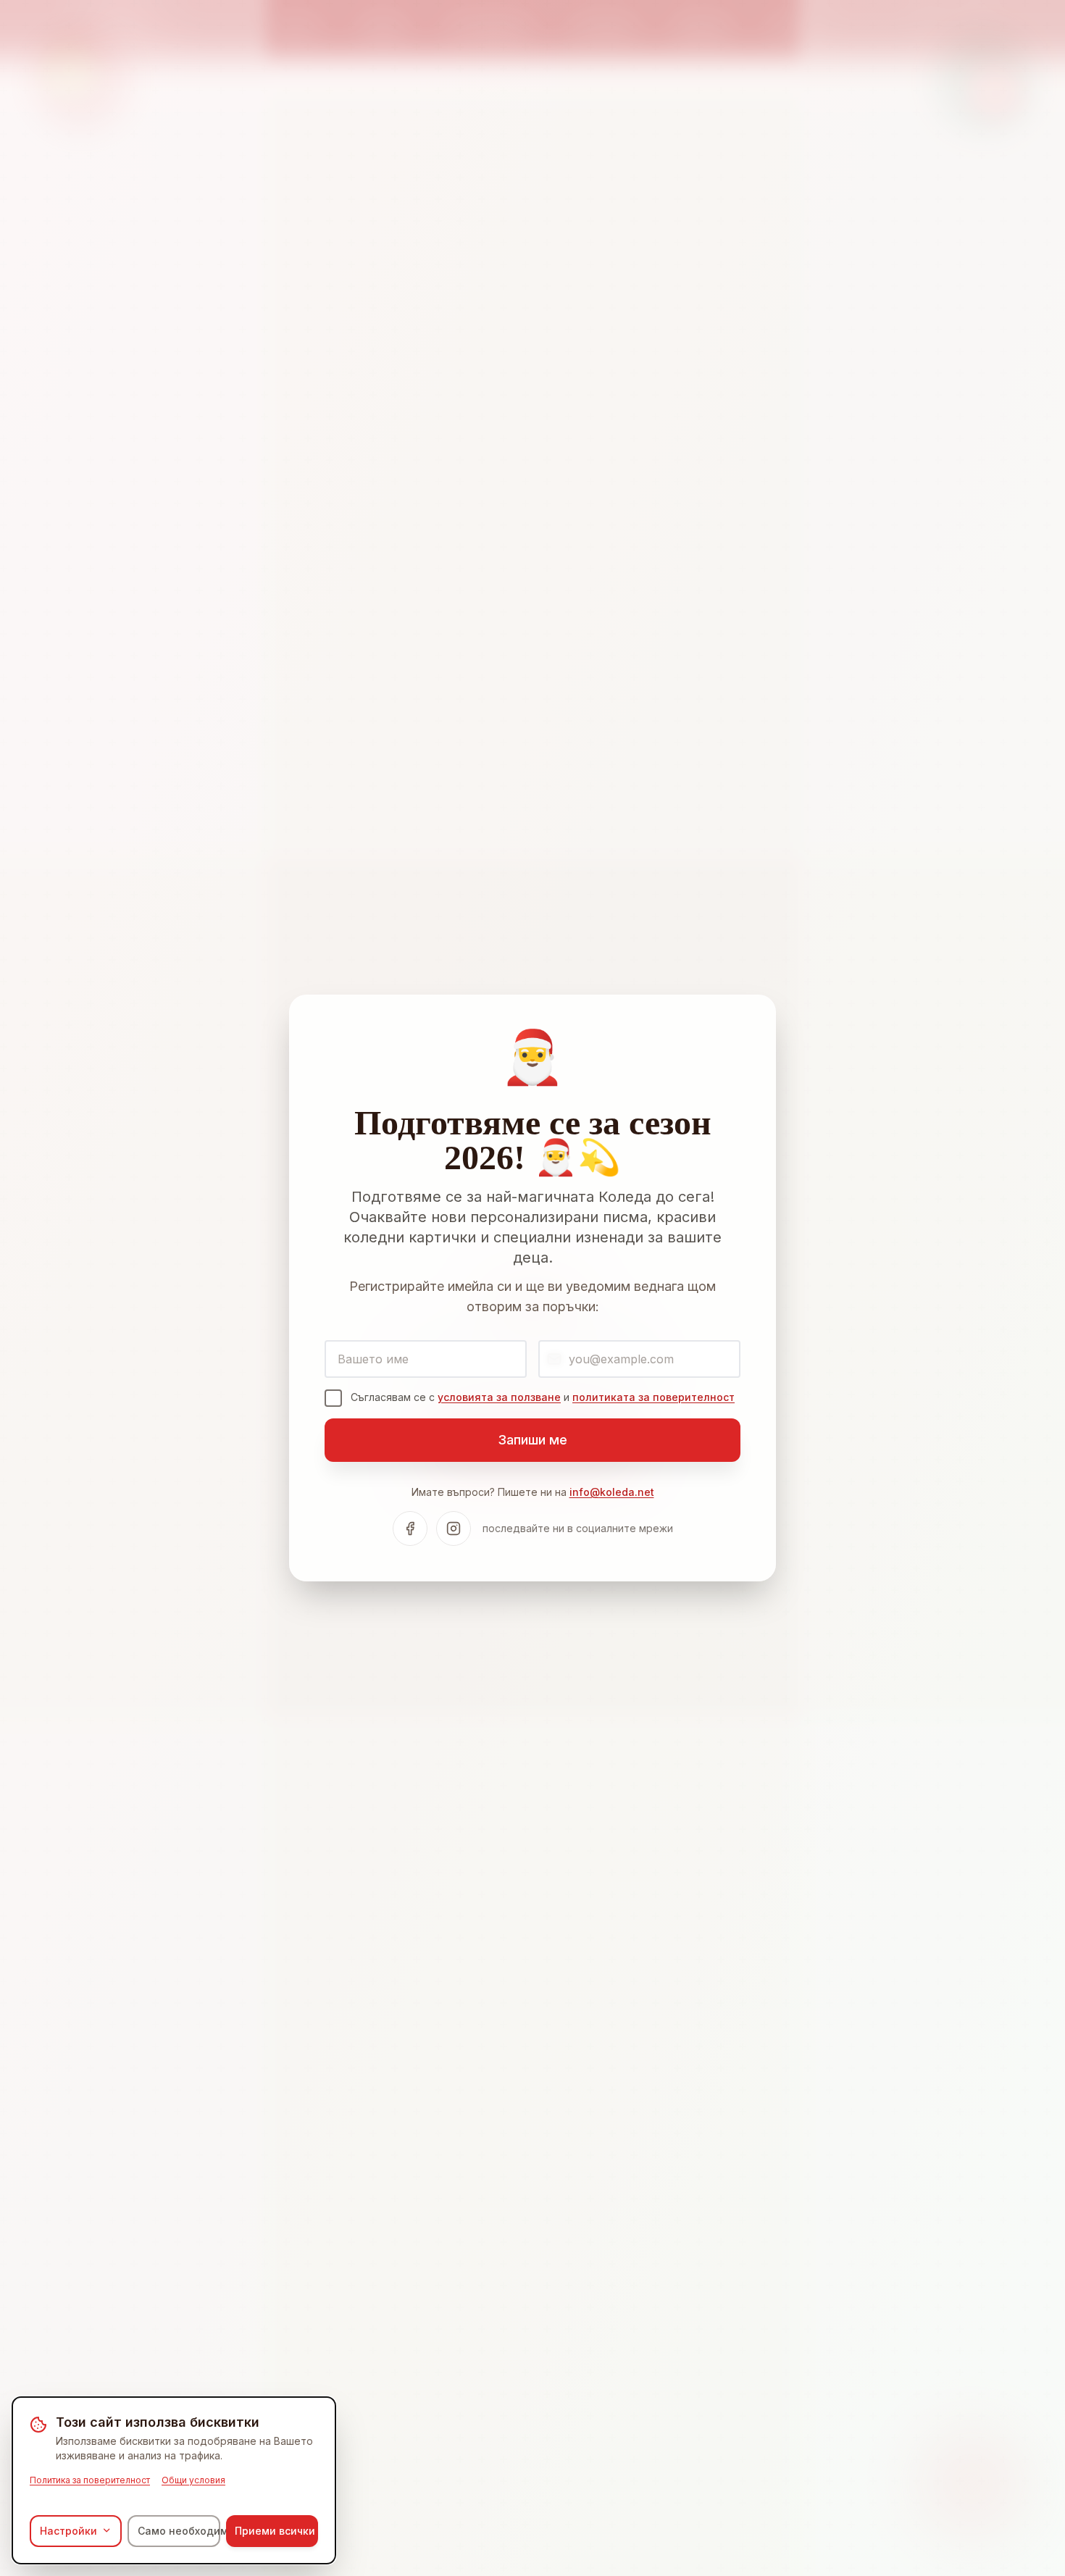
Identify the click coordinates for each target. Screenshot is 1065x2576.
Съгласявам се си (543, 1397)
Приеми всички (275, 2530)
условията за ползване (499, 1397)
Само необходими (179, 2530)
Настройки (68, 2530)
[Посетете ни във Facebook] (410, 1529)
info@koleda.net (612, 1492)
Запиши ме (532, 1440)
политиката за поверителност (653, 1397)
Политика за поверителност (90, 2479)
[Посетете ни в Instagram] (454, 1529)
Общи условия (193, 2479)
